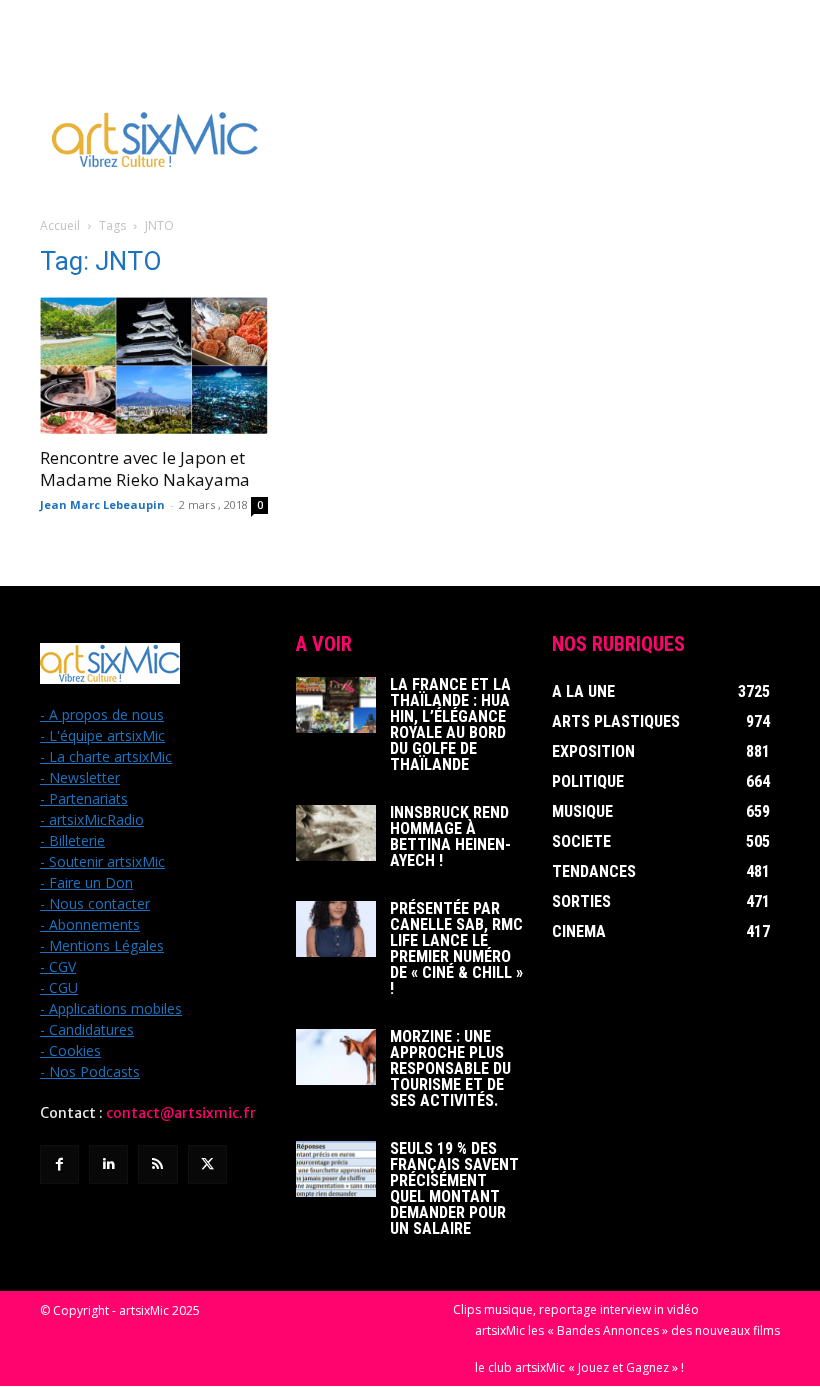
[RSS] (157, 1164)
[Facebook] (59, 1164)
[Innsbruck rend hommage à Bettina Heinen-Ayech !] (336, 833)
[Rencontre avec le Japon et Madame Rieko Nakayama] (154, 365)
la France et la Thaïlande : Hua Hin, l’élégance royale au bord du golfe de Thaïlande (450, 724)
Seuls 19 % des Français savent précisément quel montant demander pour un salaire (454, 1188)
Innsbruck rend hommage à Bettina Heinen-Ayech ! (450, 836)
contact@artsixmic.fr (181, 1113)
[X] (207, 1164)
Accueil (60, 225)
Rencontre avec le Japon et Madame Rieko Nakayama (145, 468)
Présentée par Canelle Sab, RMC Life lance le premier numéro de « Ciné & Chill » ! (456, 948)
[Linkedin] (108, 1164)
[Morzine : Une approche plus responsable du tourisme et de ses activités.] (336, 1057)
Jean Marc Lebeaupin (102, 504)
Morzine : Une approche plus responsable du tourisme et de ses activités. (450, 1068)
